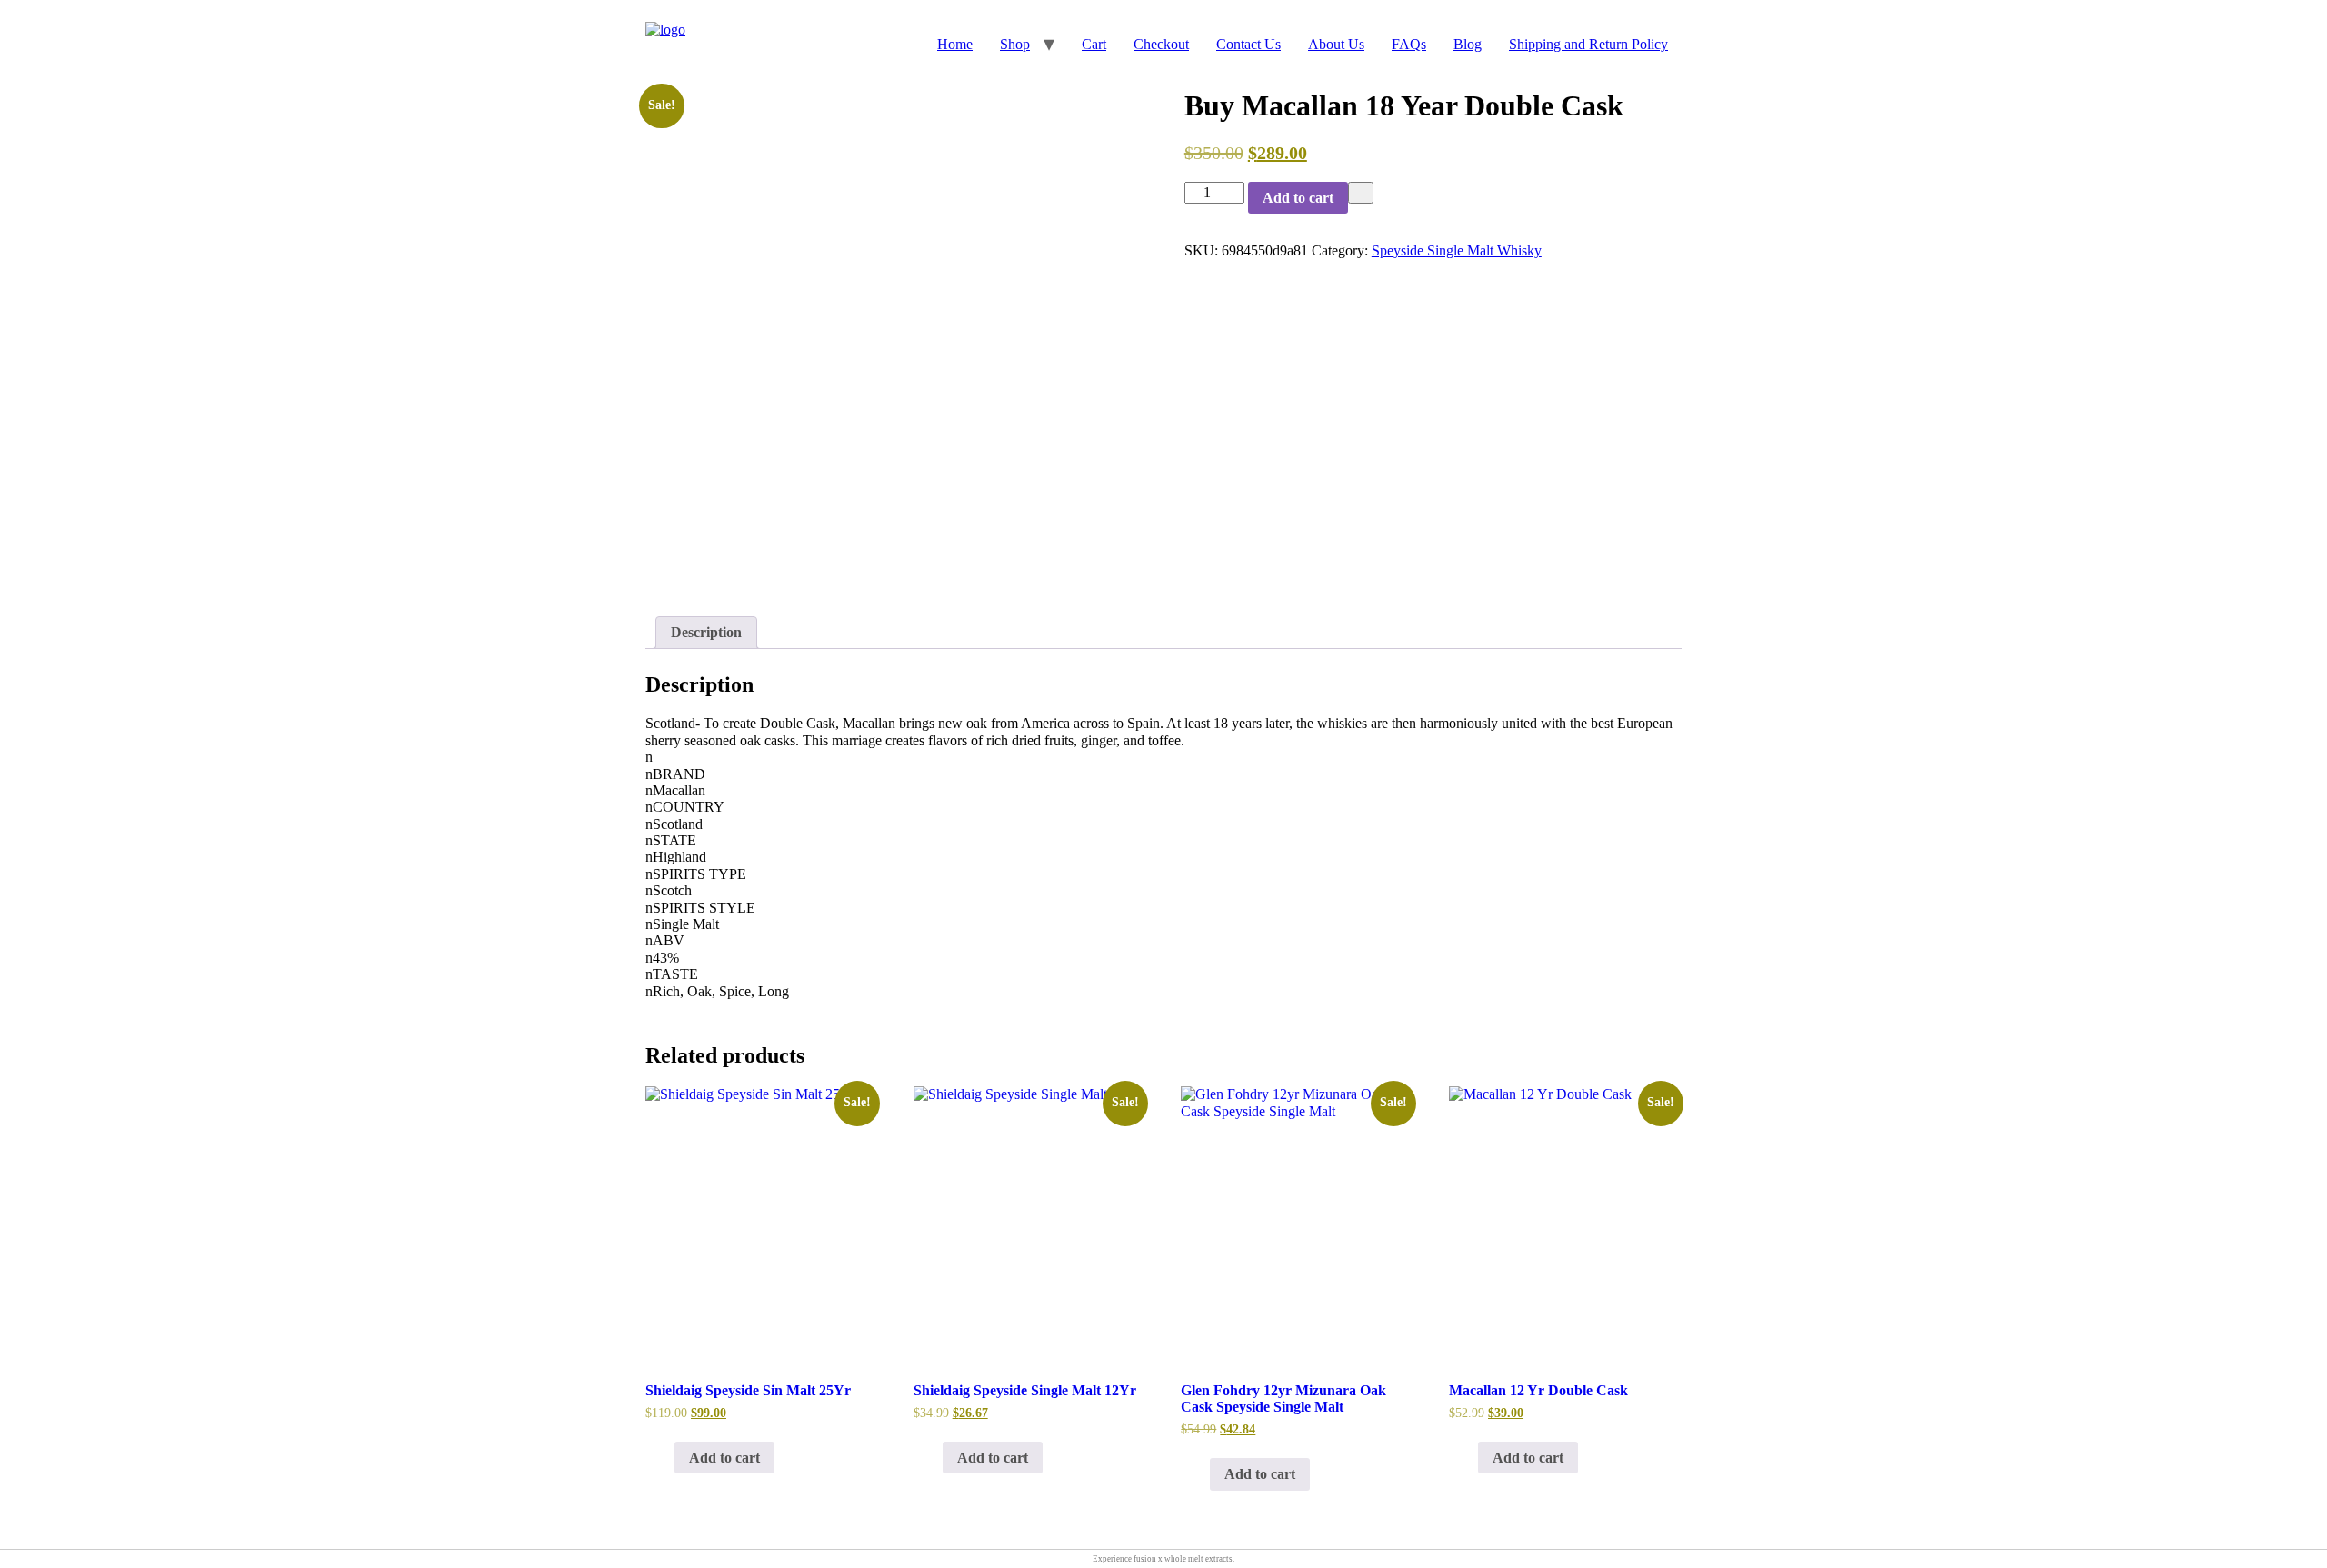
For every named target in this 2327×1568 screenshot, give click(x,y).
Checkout (1161, 44)
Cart (1094, 44)
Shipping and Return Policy (1588, 44)
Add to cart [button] (724, 1458)
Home (955, 44)
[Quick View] (665, 1458)
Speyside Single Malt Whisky (1457, 250)
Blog (1468, 44)
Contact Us (1248, 44)
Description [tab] (706, 632)
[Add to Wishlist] (1361, 193)
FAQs (1409, 44)
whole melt (1184, 1559)
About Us (1336, 44)
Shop (1015, 44)
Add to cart (1298, 198)
